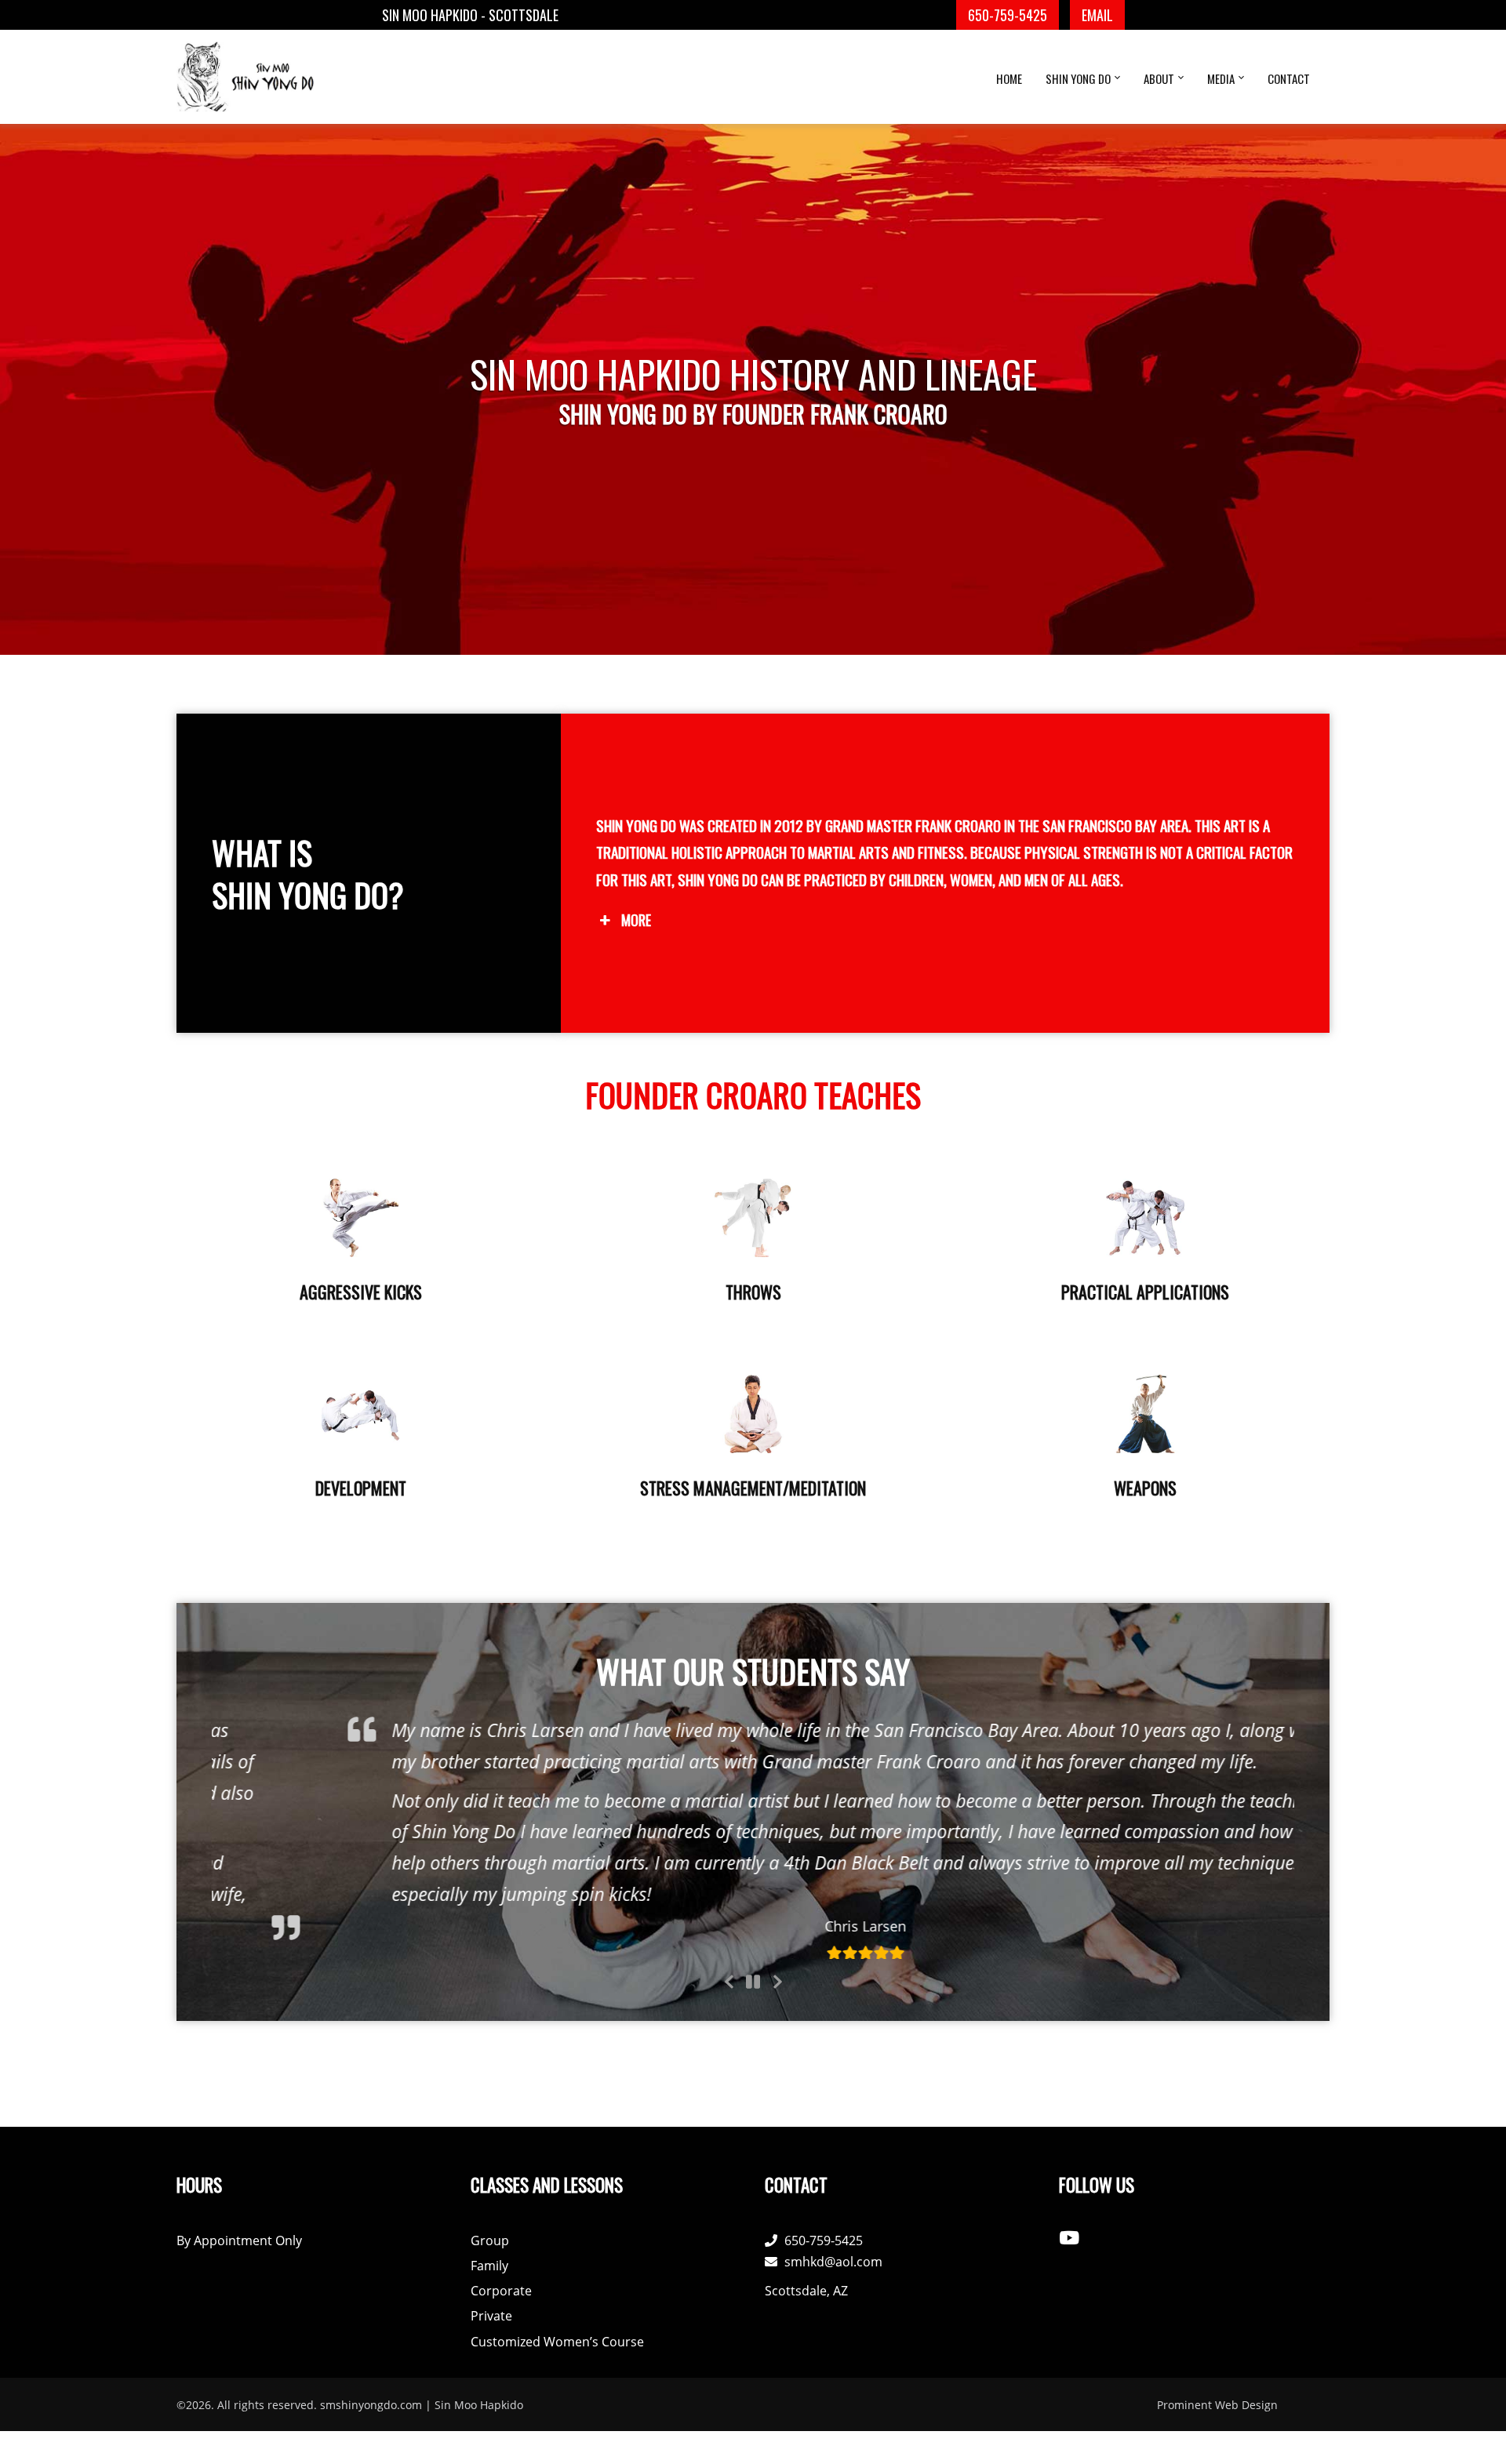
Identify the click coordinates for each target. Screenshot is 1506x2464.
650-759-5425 (1008, 15)
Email (1097, 15)
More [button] (636, 920)
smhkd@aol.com (833, 2262)
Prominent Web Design (1217, 2405)
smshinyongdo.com (371, 2405)
